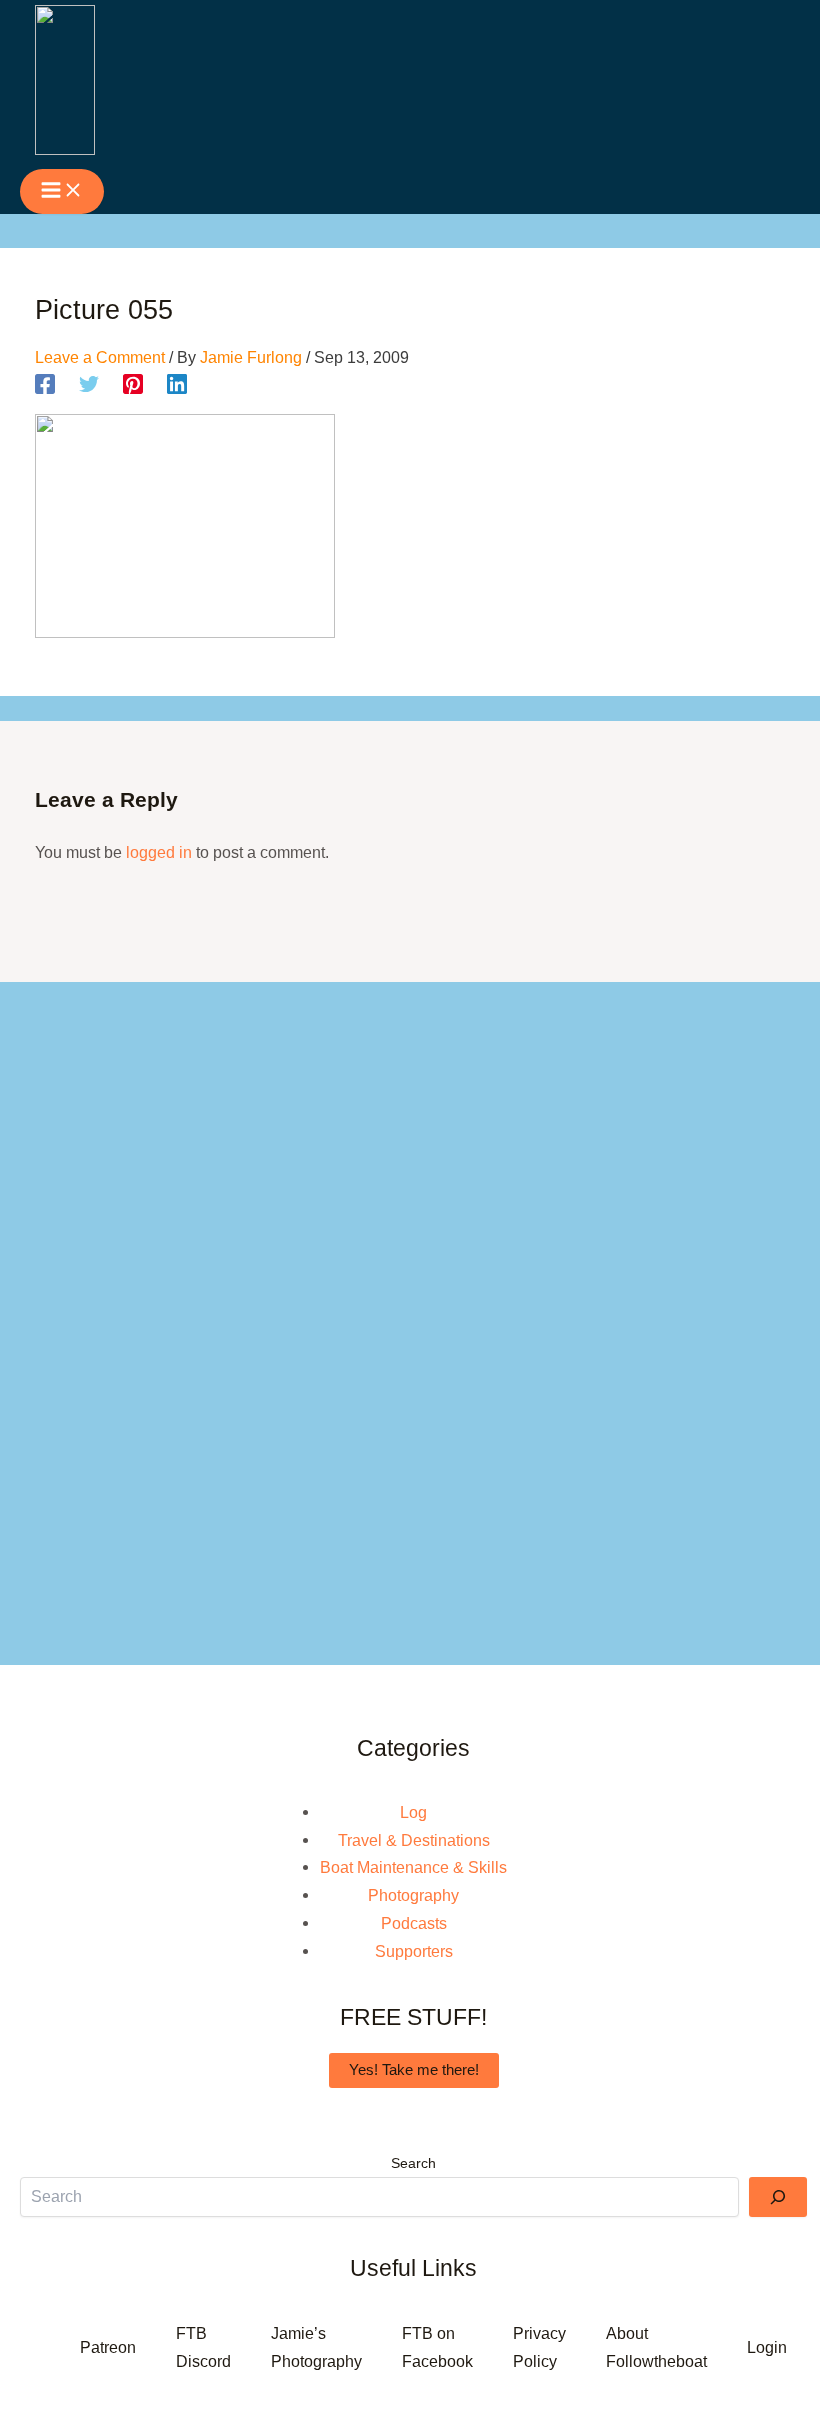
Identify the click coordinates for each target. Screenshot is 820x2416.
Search (413, 2163)
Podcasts (414, 1923)
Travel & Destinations (414, 1840)
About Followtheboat (656, 2347)
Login (767, 2347)
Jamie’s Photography (316, 2347)
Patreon (108, 2347)
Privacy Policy (539, 2347)
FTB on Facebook (437, 2347)
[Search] (778, 2197)
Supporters (414, 1951)
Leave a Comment (100, 357)
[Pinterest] (133, 384)
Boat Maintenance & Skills (413, 1867)
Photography (413, 1895)
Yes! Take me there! (414, 2070)
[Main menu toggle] (62, 191)
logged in (159, 852)
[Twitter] (89, 384)
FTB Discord (203, 2347)
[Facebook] (45, 384)
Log (413, 1812)
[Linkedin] (177, 384)
